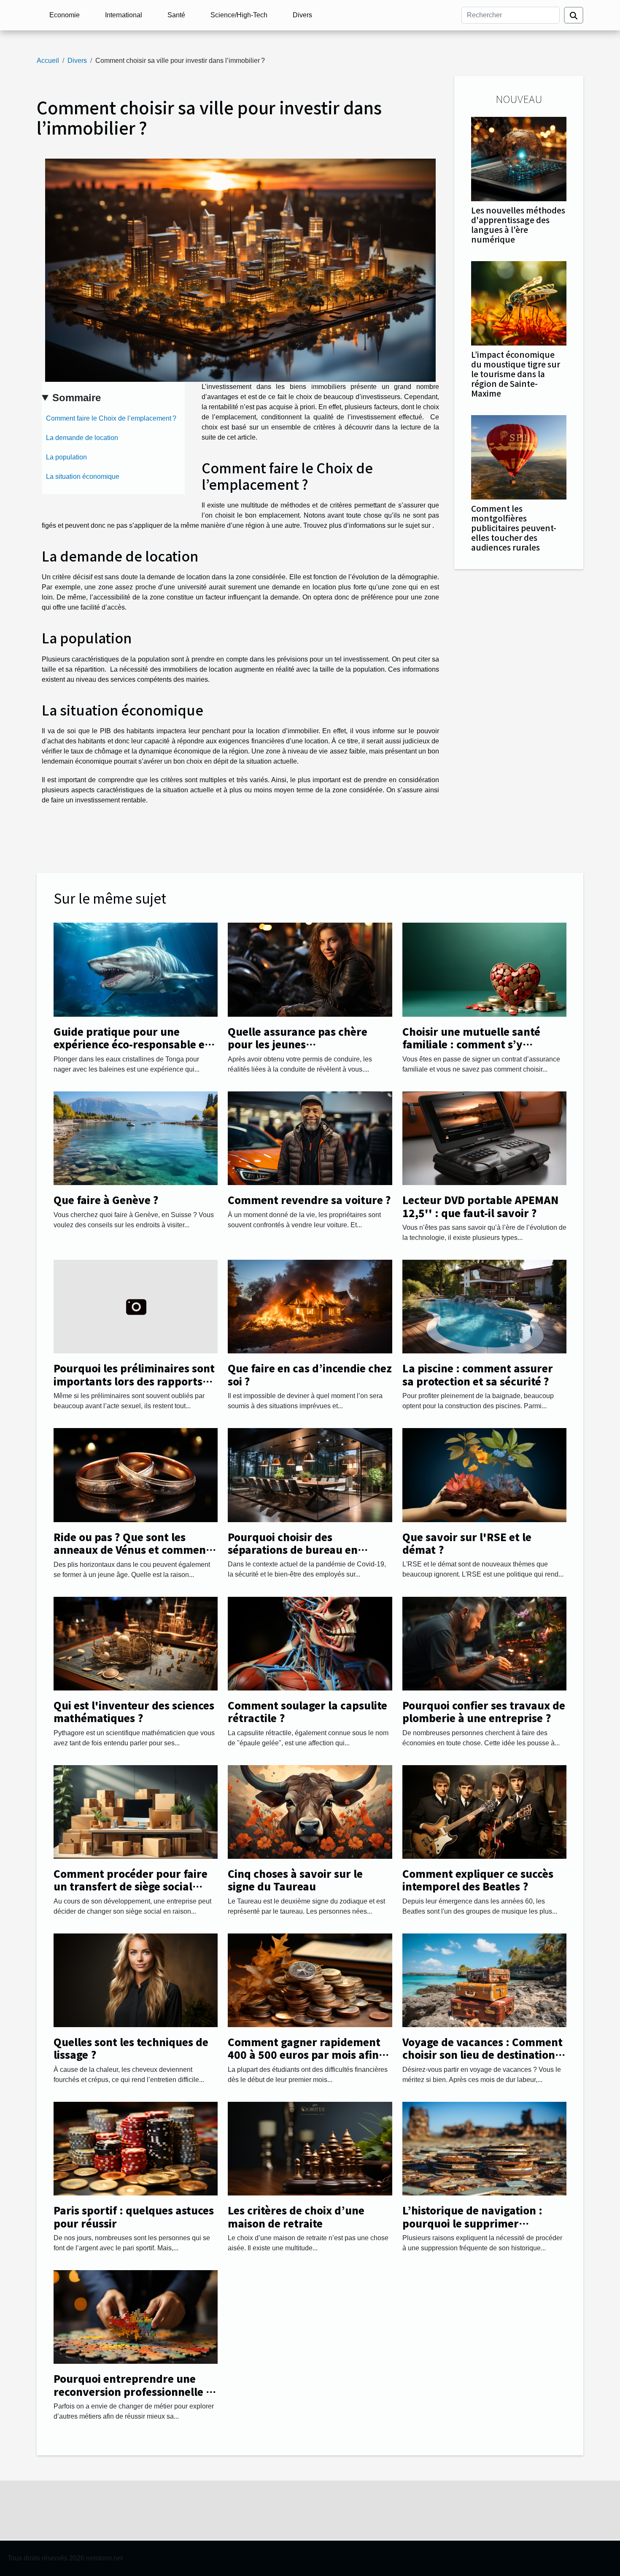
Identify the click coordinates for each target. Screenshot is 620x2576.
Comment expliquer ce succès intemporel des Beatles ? (478, 1880)
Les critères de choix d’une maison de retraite (296, 2216)
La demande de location (82, 438)
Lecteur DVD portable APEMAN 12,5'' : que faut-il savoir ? (480, 1206)
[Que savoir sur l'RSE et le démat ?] (484, 1475)
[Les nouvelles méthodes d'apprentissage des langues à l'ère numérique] (519, 158)
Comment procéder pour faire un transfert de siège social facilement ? (131, 1886)
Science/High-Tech (239, 15)
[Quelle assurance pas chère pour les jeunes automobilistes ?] (310, 969)
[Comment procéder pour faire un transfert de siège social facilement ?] (136, 1811)
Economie (65, 15)
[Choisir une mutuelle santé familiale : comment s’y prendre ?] (484, 969)
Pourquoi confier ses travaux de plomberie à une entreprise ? (484, 1711)
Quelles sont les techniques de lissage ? (131, 2048)
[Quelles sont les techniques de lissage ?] (136, 1980)
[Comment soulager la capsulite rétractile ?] (310, 1643)
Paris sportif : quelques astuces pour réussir (134, 2216)
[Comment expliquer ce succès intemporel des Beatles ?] (484, 1811)
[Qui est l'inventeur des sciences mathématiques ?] (136, 1643)
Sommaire (77, 398)
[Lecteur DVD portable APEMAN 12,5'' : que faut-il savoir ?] (484, 1138)
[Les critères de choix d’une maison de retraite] (310, 2148)
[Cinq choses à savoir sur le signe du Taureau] (310, 1811)
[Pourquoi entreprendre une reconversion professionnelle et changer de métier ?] (136, 2316)
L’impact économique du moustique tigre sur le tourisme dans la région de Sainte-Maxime (516, 374)
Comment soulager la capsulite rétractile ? (307, 1711)
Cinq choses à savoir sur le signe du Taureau (295, 1880)
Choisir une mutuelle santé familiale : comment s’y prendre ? (471, 1044)
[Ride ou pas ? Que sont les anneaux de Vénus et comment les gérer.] (136, 1475)
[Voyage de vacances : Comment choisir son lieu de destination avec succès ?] (484, 1980)
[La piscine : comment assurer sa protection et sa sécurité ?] (484, 1306)
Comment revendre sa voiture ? (309, 1200)
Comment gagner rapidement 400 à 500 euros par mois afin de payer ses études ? (304, 2055)
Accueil (48, 61)
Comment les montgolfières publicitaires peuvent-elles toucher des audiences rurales (514, 528)
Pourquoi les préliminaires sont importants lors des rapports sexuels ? (134, 1381)
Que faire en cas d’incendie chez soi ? (310, 1374)
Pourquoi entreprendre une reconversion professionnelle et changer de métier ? (135, 2391)
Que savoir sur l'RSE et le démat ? (467, 1543)
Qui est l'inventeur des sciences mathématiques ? (134, 1711)
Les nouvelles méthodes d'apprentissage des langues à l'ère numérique (518, 225)
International (124, 15)
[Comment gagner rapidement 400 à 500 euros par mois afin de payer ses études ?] (310, 1980)
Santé (176, 15)
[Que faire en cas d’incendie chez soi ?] (310, 1306)
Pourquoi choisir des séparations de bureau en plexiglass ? (293, 1550)
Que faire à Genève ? (106, 1200)
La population (66, 457)
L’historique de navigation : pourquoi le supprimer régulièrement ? (472, 2223)
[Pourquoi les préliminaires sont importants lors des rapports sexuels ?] (136, 1306)
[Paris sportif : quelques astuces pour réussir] (136, 2148)
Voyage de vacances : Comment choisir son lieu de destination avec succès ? (483, 2055)
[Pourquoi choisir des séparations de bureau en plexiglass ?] (310, 1475)
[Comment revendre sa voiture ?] (310, 1138)
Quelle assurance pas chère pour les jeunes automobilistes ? (298, 1044)
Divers (302, 15)
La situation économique (83, 477)
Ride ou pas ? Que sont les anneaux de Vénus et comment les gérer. (132, 1550)
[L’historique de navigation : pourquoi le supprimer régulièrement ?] (484, 2148)
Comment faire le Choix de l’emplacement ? (111, 418)
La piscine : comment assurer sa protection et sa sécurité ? (478, 1374)
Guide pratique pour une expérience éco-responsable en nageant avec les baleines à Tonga (132, 1050)
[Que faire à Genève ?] (136, 1138)
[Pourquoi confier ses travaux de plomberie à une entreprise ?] (484, 1643)
